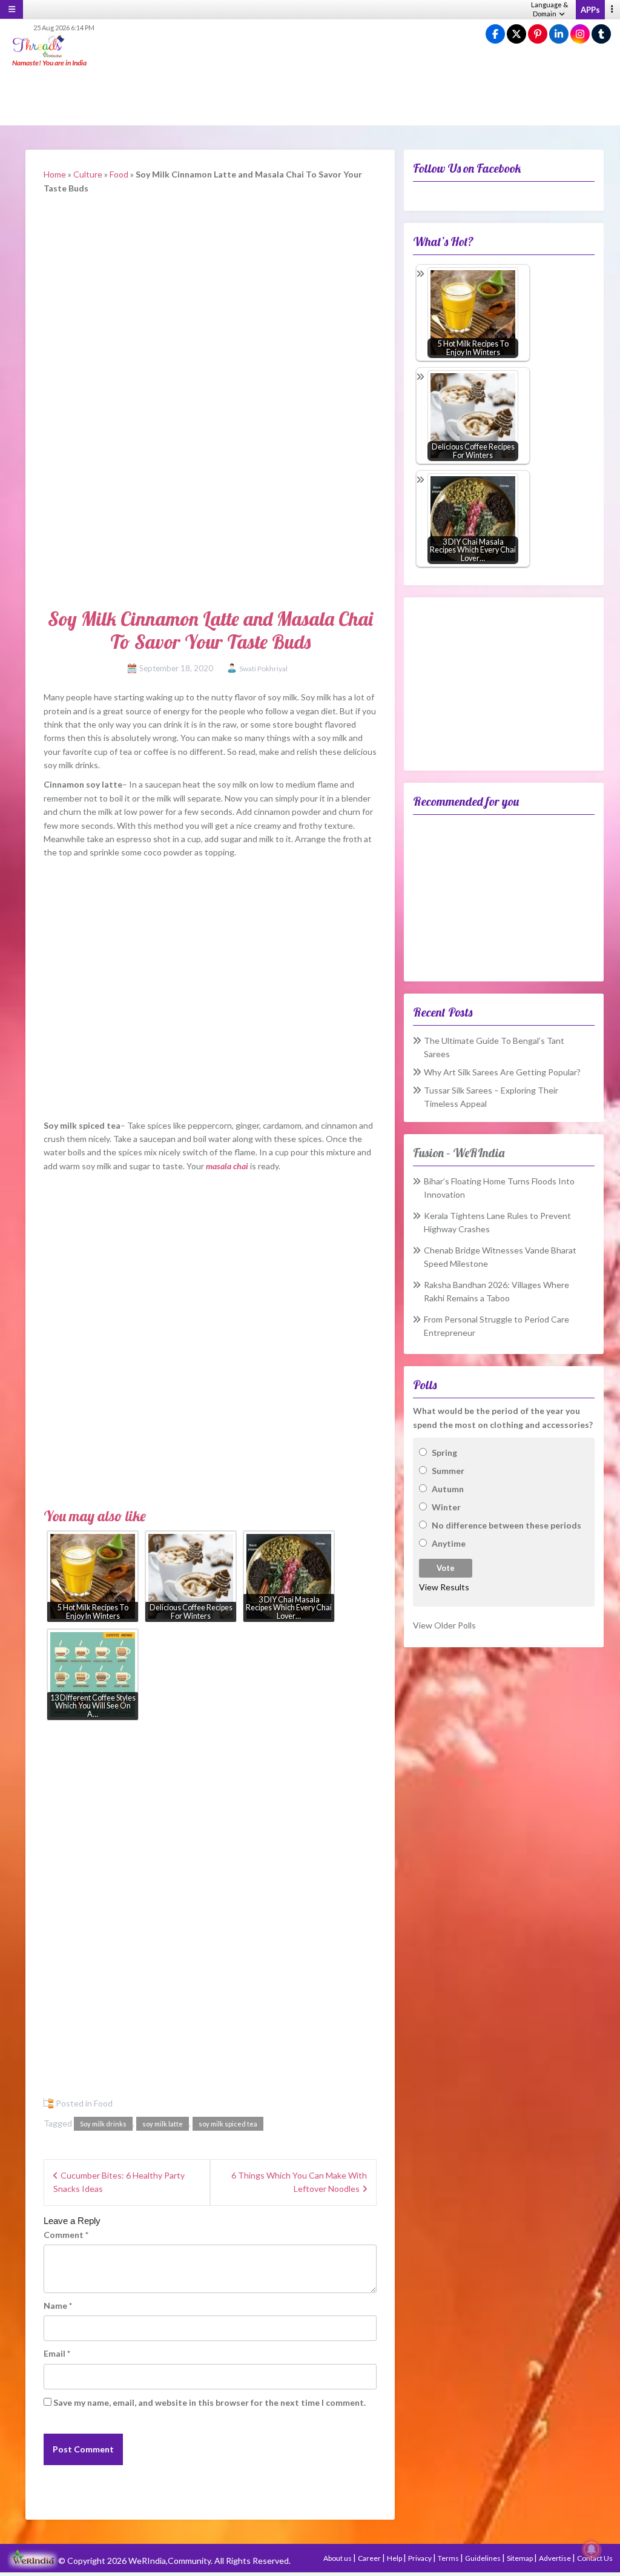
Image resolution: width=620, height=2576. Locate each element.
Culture (88, 174)
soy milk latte (163, 2124)
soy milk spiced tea (228, 2124)
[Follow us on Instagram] (580, 34)
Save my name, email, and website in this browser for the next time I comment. (209, 2402)
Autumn (448, 1489)
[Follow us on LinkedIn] (559, 34)
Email (57, 2353)
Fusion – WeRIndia (459, 1153)
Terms (449, 2558)
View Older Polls (444, 1625)
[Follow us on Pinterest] (538, 34)
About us (338, 2558)
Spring (444, 1452)
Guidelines (483, 2558)
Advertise (556, 2558)
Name (58, 2305)
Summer (448, 1471)
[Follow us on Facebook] (495, 34)
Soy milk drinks (103, 2124)
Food (119, 174)
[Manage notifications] (592, 2549)
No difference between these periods (506, 1525)
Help (395, 2558)
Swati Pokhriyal (263, 669)
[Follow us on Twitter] (516, 34)
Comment (66, 2235)
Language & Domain (549, 9)
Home (55, 174)
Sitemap (520, 2558)
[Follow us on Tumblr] (601, 34)
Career (370, 2558)
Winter (446, 1507)
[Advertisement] (310, 97)
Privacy (420, 2558)
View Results (444, 1587)
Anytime (449, 1543)
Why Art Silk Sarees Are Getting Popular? (502, 1072)
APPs (590, 10)
